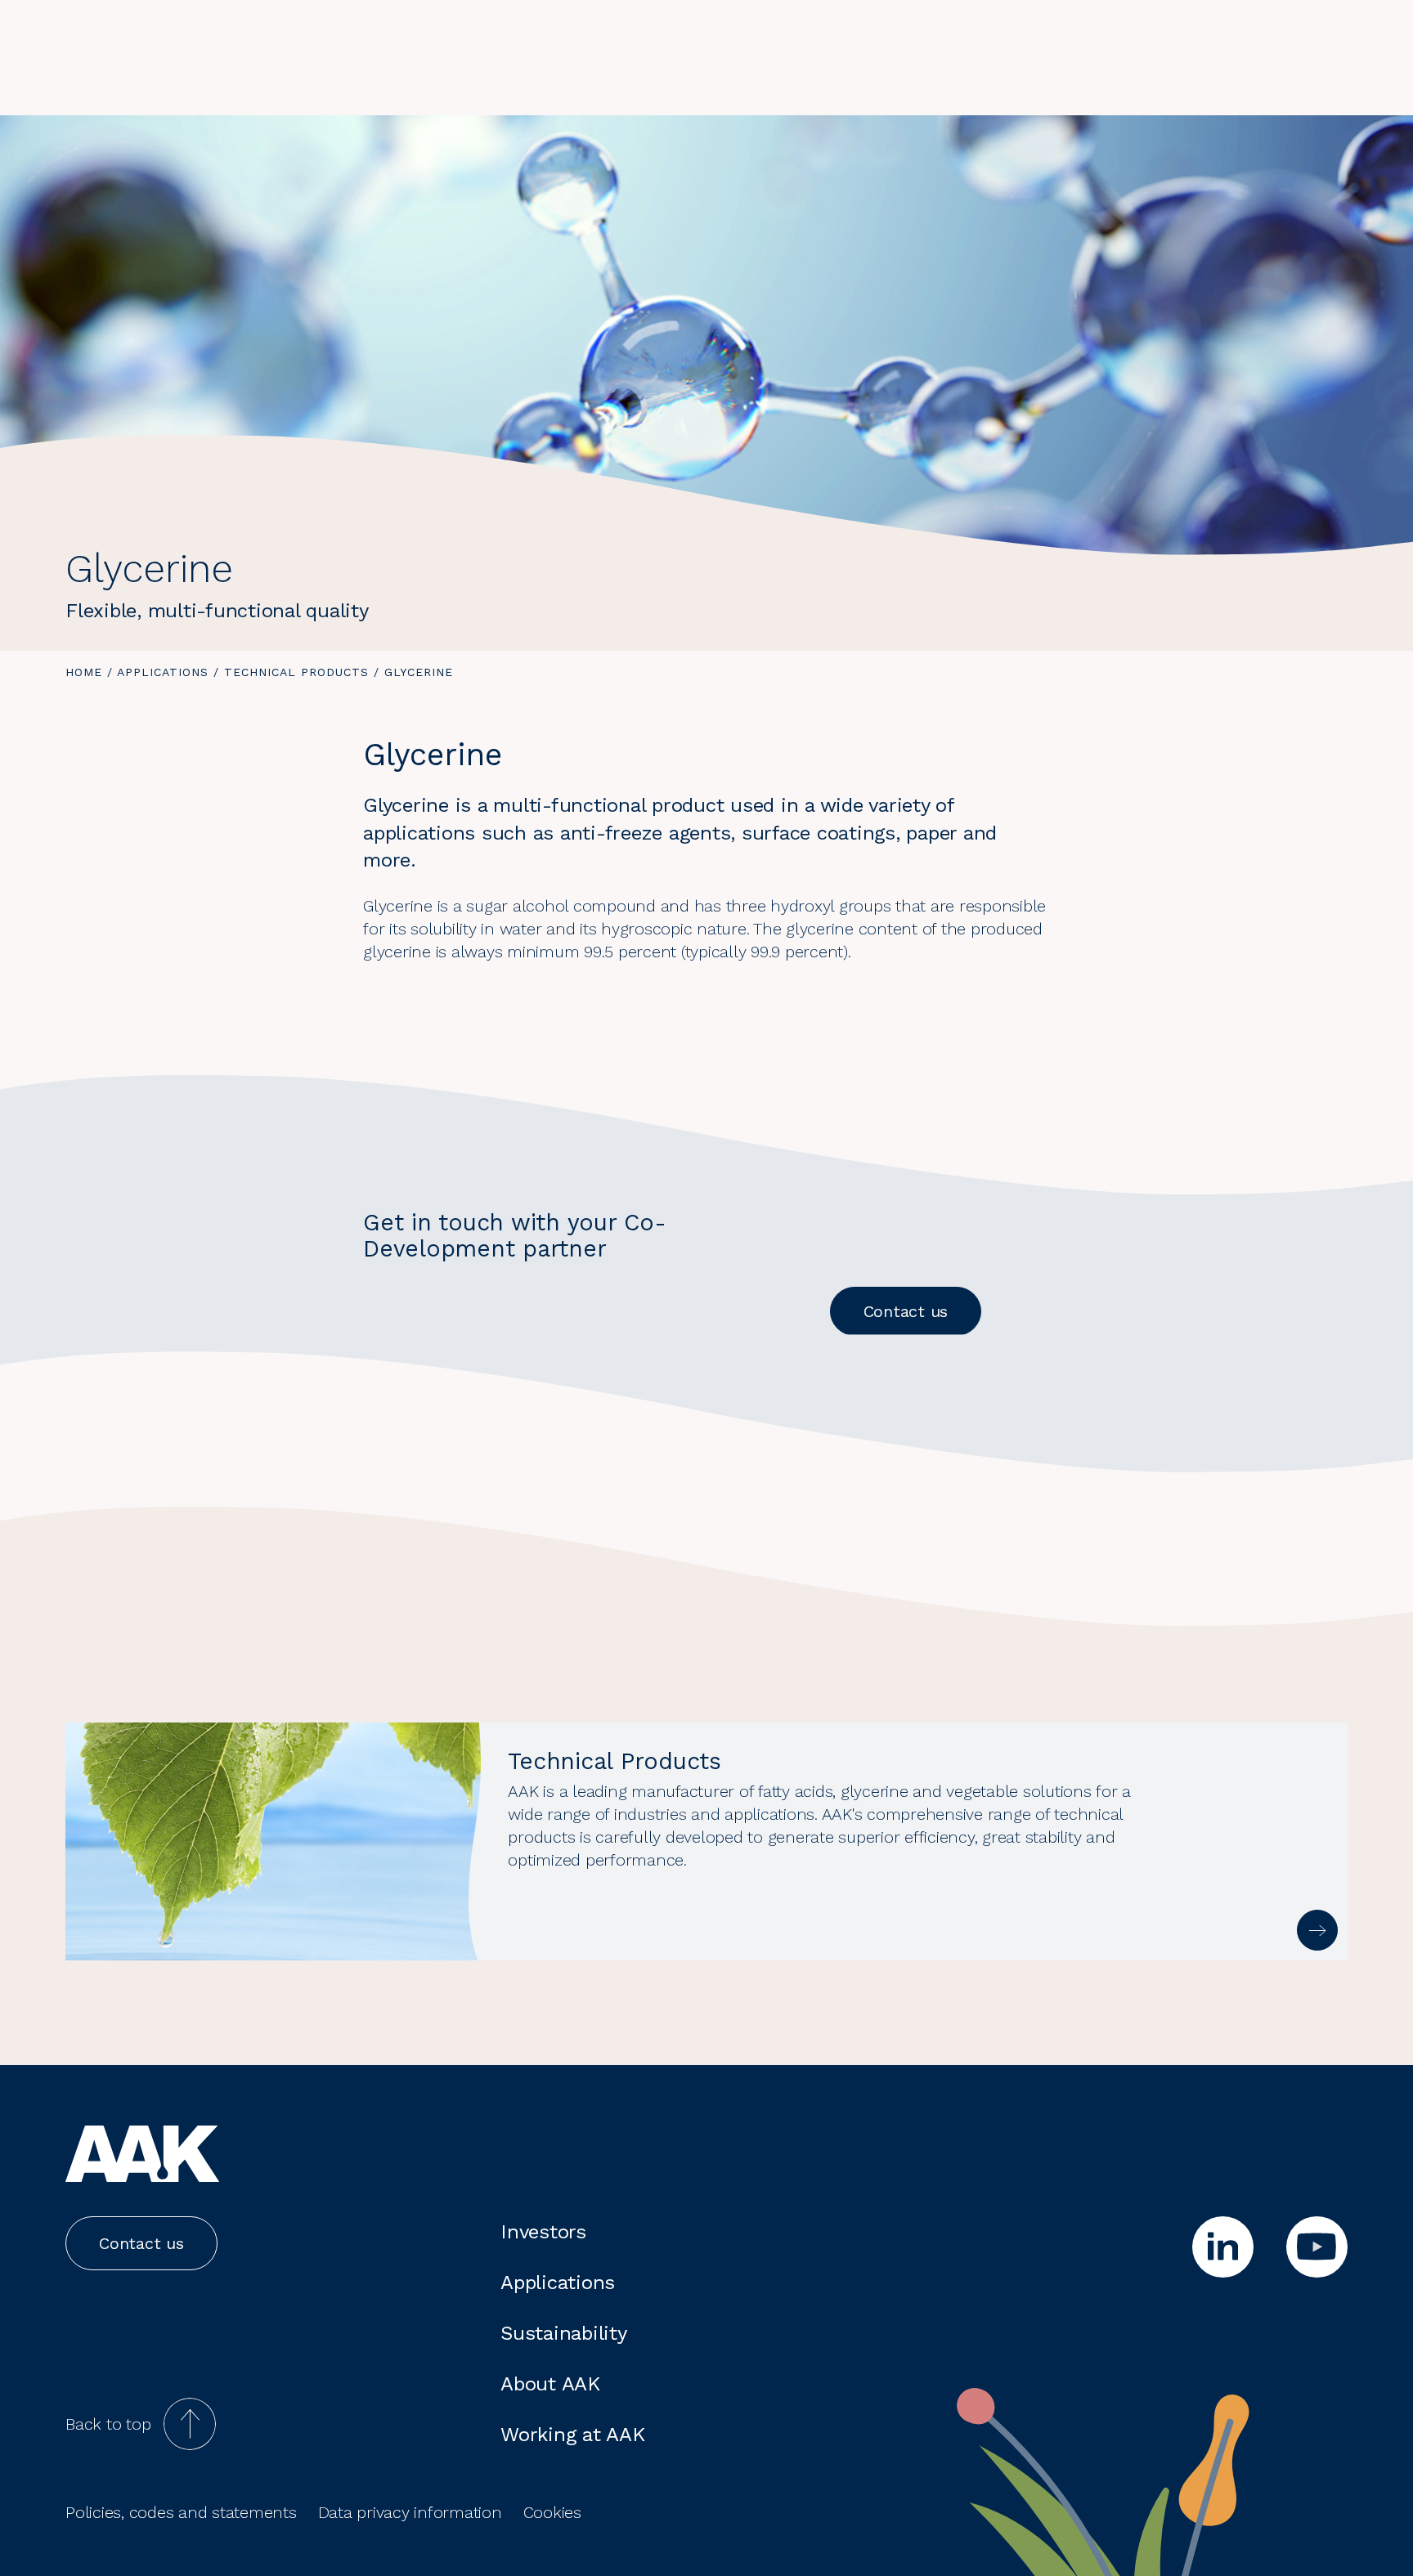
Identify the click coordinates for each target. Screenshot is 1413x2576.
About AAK (550, 2384)
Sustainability (564, 2333)
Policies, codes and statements (181, 2512)
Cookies (552, 2512)
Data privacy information (410, 2512)
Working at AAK (573, 2435)
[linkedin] (1223, 2247)
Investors (543, 2232)
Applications (163, 672)
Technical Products (296, 672)
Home (84, 672)
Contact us (906, 1311)
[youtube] (1317, 2247)
